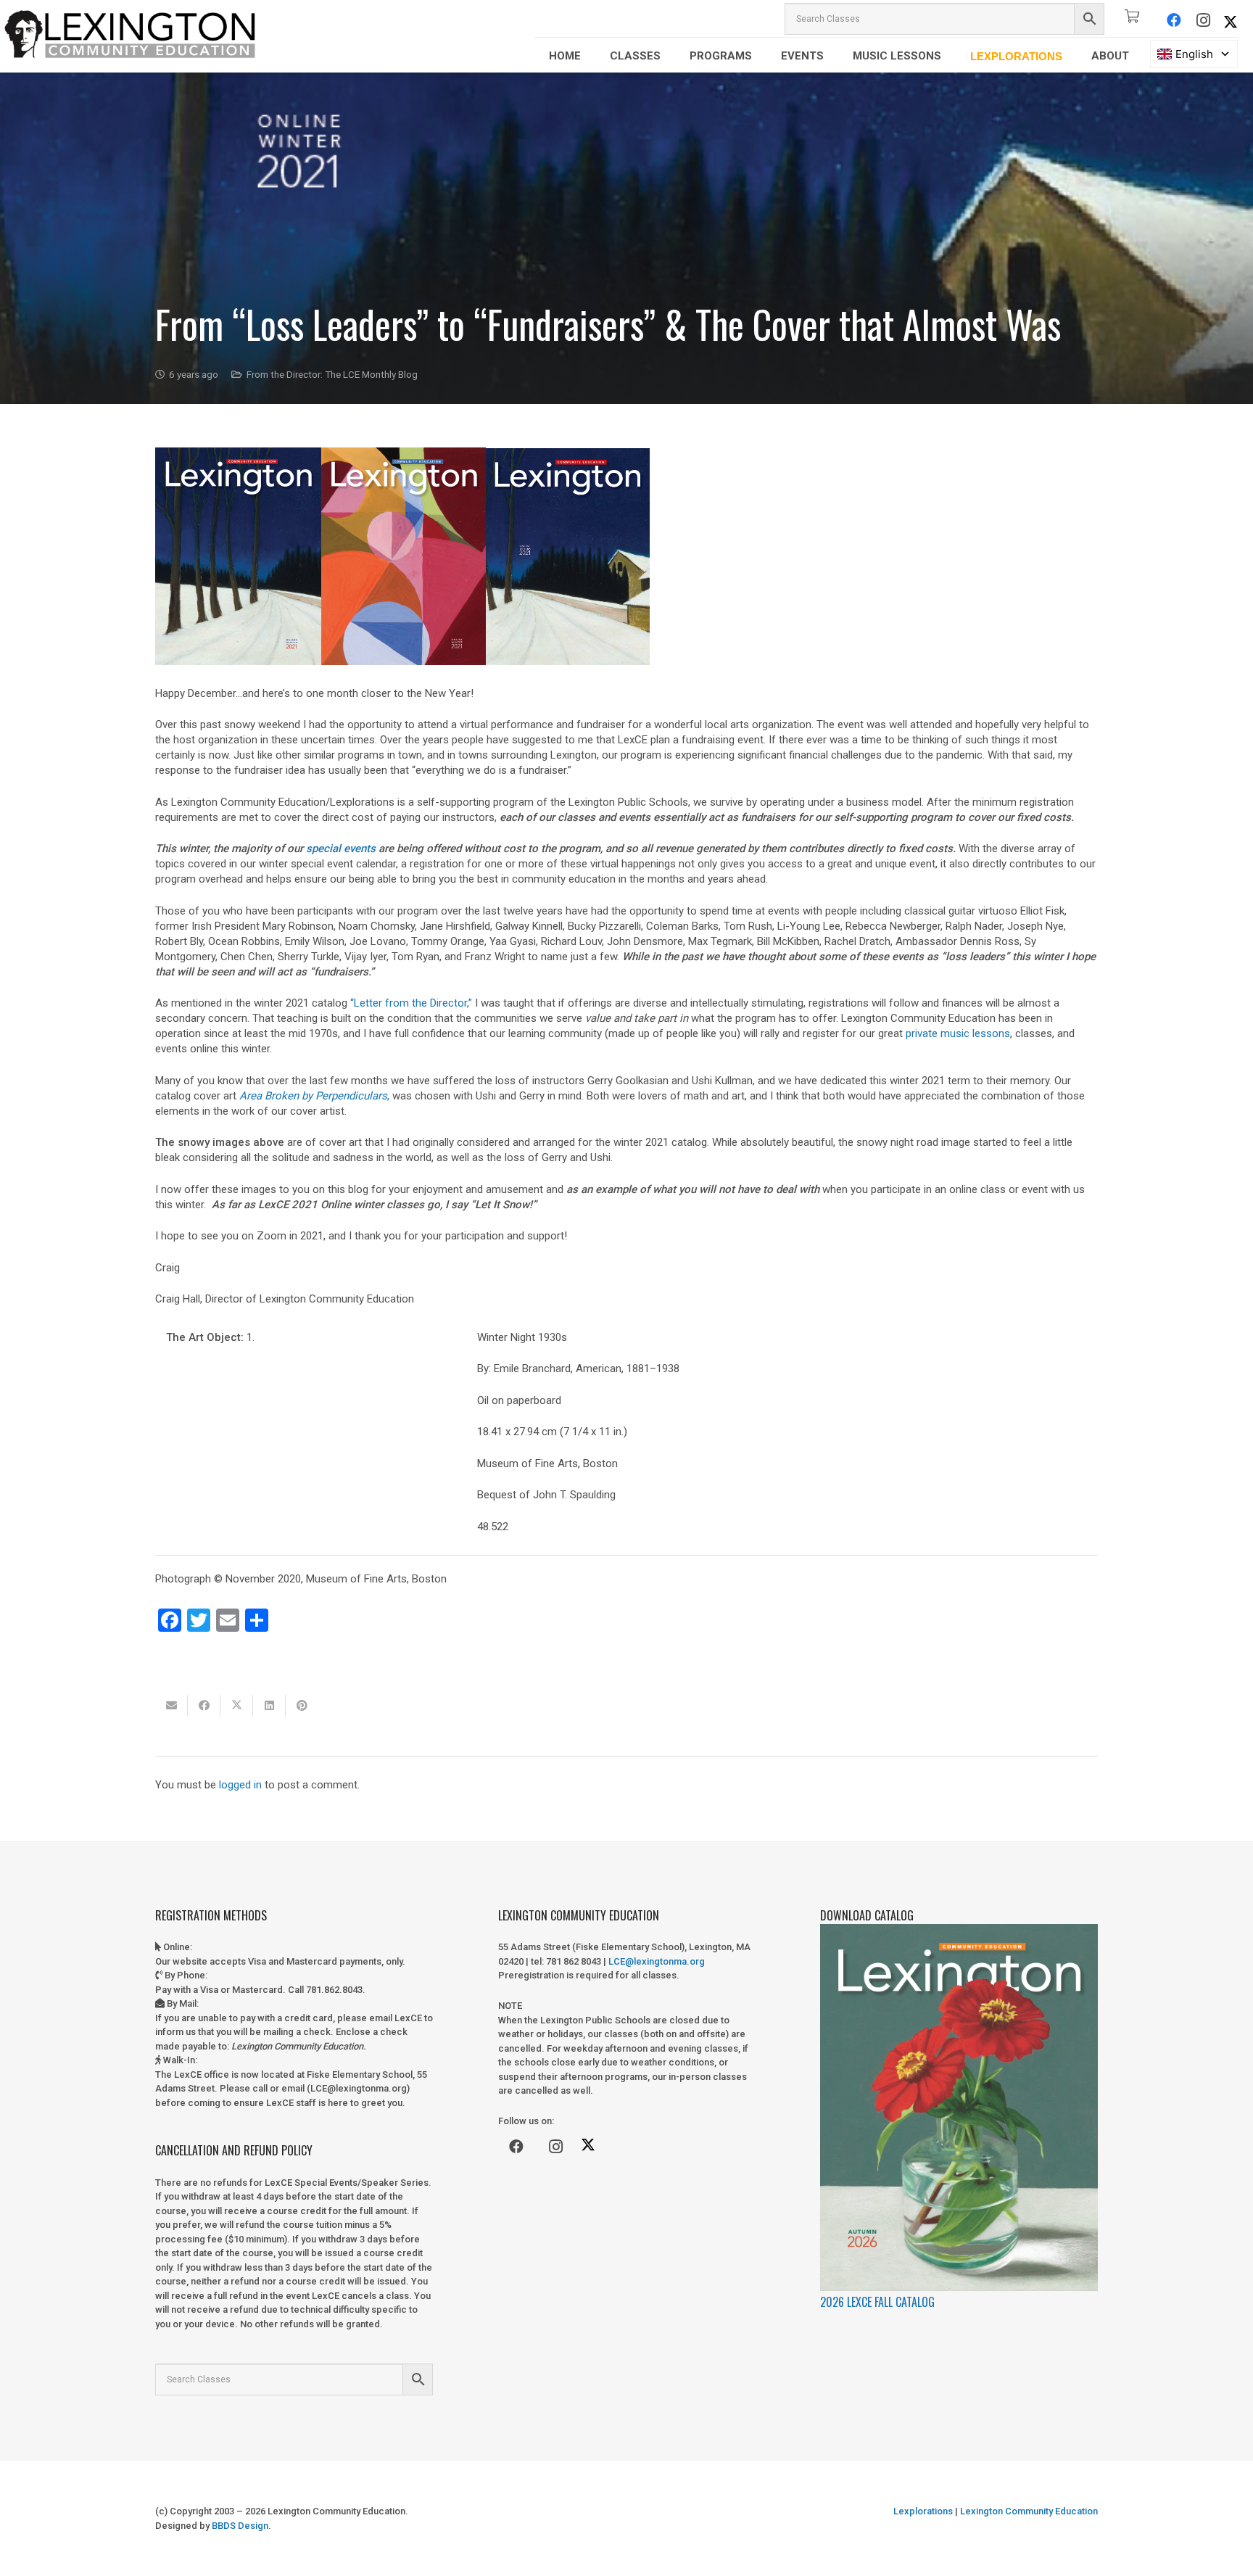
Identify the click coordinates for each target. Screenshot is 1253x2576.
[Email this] (171, 1706)
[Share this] (204, 1706)
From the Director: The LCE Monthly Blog (332, 374)
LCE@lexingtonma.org (657, 1961)
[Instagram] (1203, 20)
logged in (240, 1785)
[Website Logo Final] (131, 36)
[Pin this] (302, 1706)
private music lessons (958, 1033)
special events (341, 849)
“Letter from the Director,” (411, 1003)
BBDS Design (240, 2526)
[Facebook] (1174, 20)
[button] (591, 56)
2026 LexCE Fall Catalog (877, 2302)
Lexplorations (923, 2511)
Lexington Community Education (1028, 2511)
